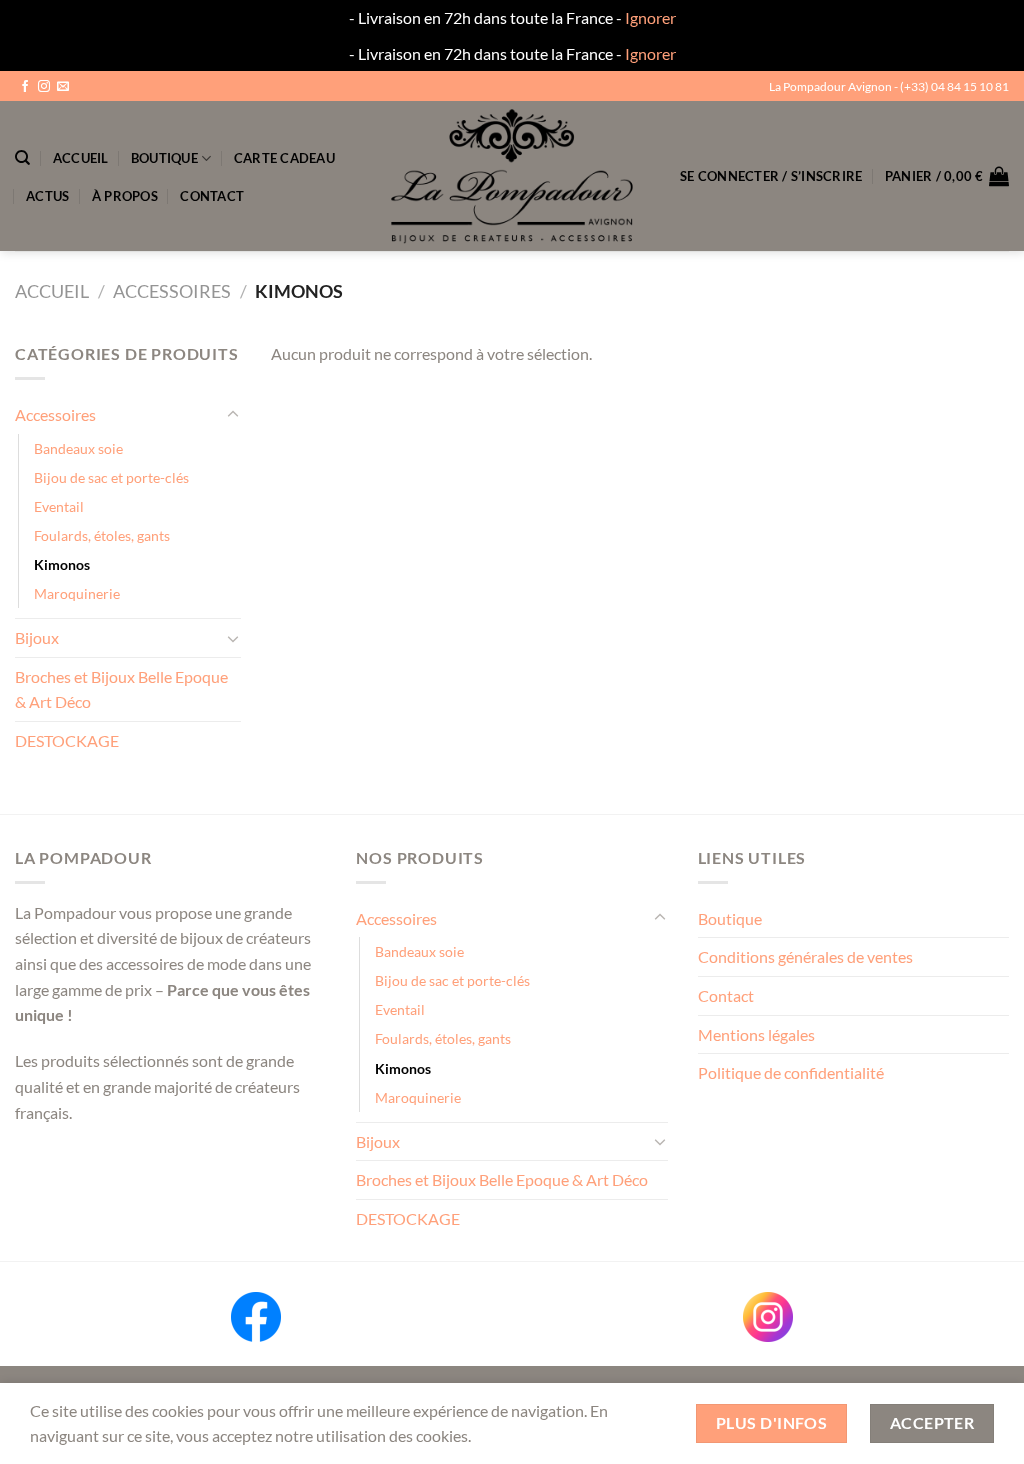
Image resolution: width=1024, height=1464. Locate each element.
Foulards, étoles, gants (102, 535)
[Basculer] (233, 415)
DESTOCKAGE (67, 740)
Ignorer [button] (650, 17)
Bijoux (37, 637)
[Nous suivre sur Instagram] (44, 87)
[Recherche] (22, 158)
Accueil (81, 158)
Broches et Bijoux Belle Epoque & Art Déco (121, 689)
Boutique (164, 158)
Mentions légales (756, 1034)
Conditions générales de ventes (805, 956)
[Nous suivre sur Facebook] (25, 87)
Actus (47, 196)
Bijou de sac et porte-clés (111, 477)
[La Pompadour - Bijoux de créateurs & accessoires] (512, 176)
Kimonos (62, 564)
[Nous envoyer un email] (63, 87)
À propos (125, 196)
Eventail (59, 506)
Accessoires (172, 291)
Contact (212, 196)
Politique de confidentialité (791, 1072)
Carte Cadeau (284, 158)
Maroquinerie (77, 593)
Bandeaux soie (78, 448)
